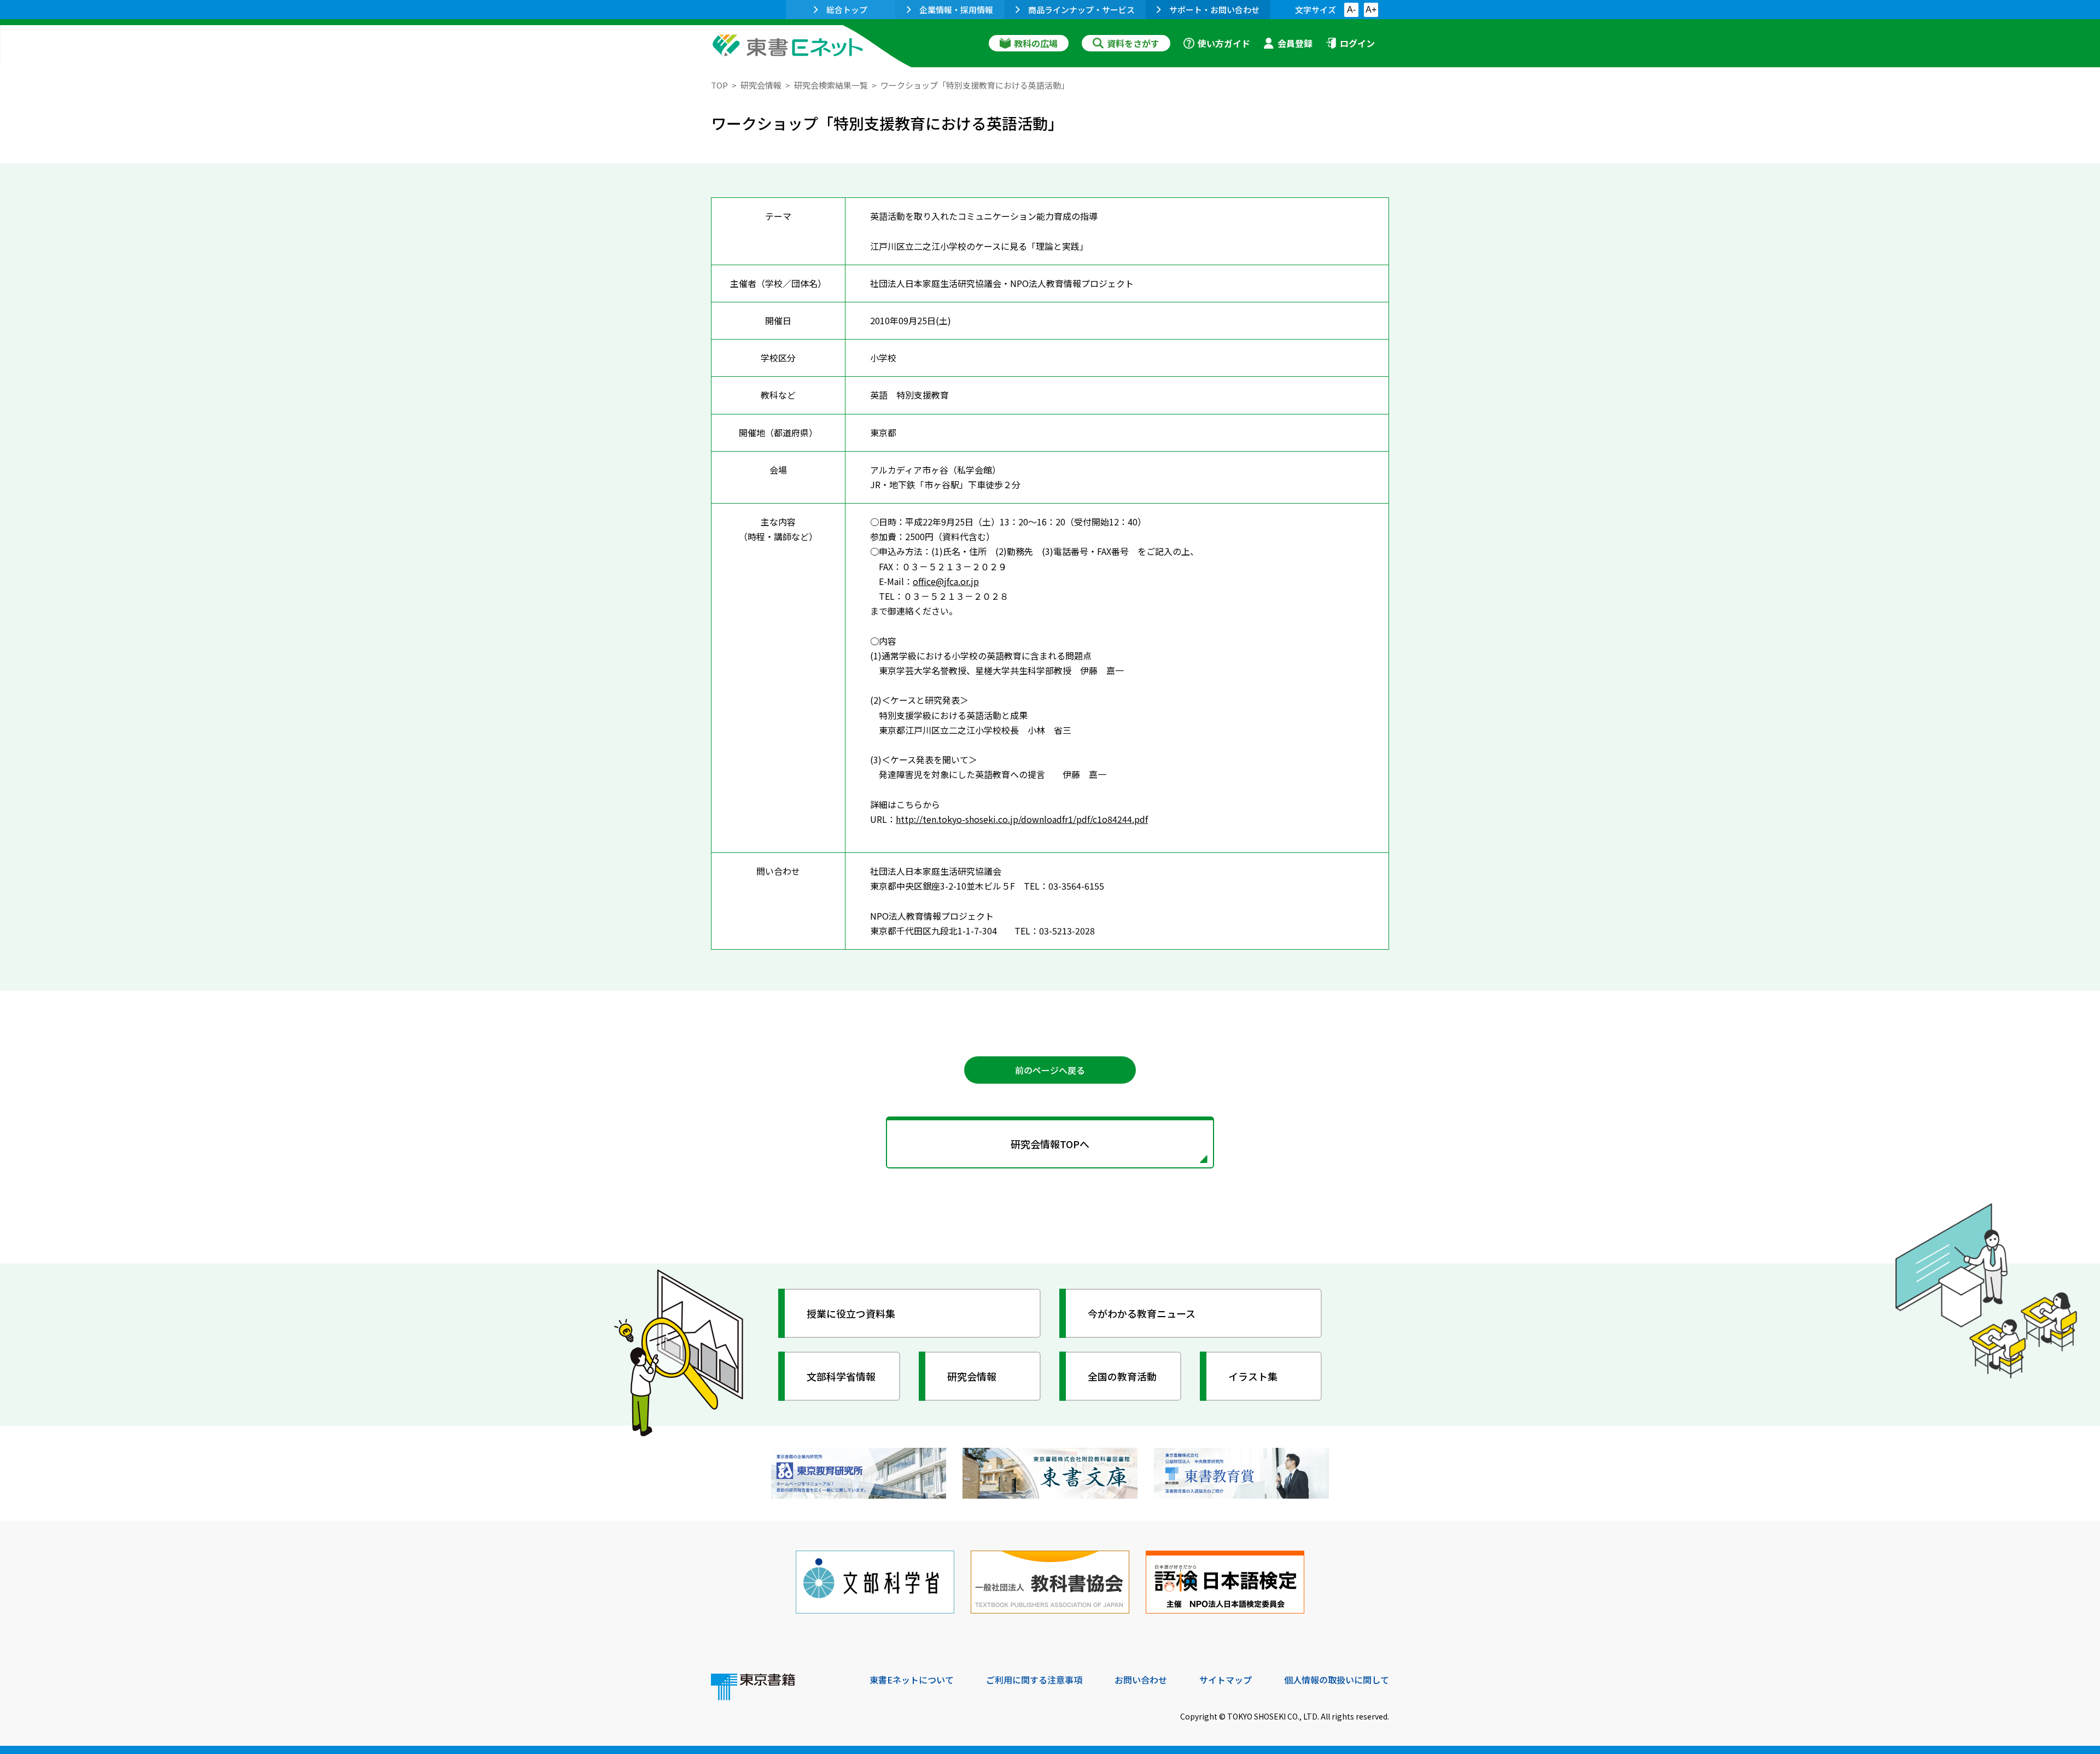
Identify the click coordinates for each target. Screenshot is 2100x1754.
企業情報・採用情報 (956, 10)
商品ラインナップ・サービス (1081, 10)
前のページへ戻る (1050, 1070)
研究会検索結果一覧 (831, 85)
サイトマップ (1226, 1680)
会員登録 (1295, 43)
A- (1351, 10)
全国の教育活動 (1122, 1376)
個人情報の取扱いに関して (1337, 1680)
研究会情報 (761, 85)
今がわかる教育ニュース (1142, 1313)
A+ (1371, 10)
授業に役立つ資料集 (851, 1313)
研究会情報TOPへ (1050, 1144)
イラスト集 (1253, 1376)
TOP (719, 85)
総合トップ (847, 10)
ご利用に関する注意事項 (1034, 1680)
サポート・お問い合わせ (1214, 10)
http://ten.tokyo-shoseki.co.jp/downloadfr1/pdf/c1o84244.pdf (1022, 819)
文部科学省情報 (841, 1376)
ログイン (1357, 43)
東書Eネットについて (912, 1680)
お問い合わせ (1141, 1680)
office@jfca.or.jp (946, 581)
